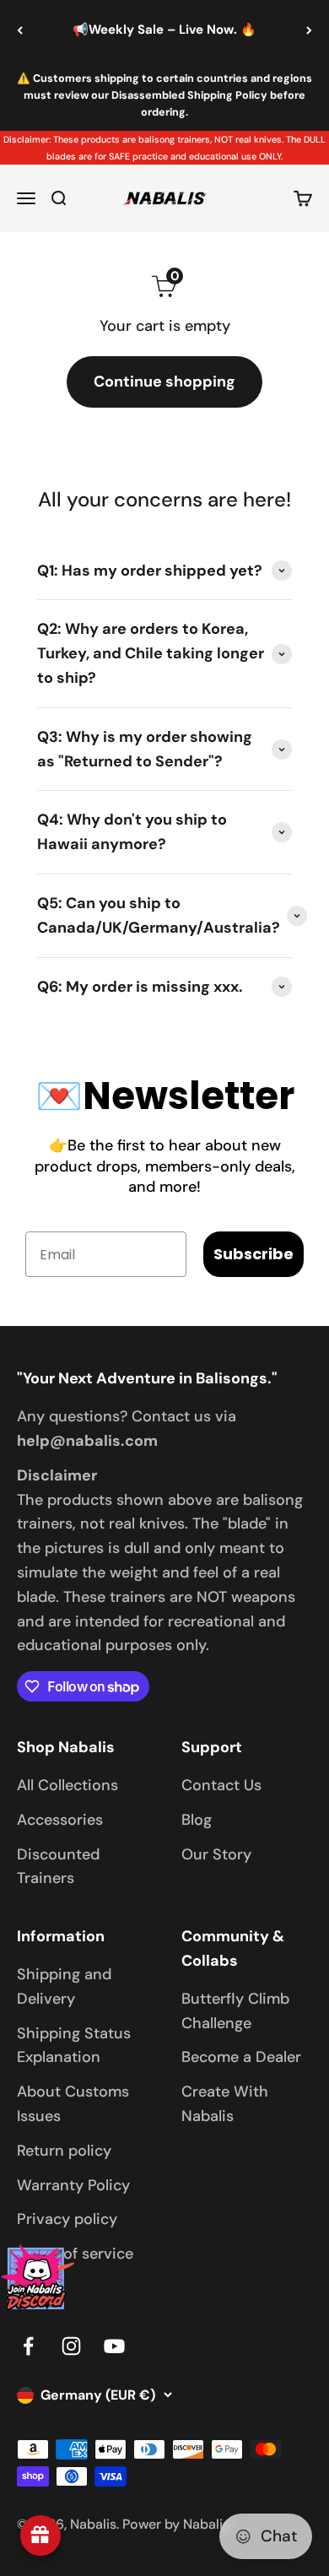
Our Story (216, 1854)
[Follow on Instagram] (71, 2346)
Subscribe (253, 1254)
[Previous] (20, 30)
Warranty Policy (73, 2185)
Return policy (64, 2151)
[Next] (309, 30)
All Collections (67, 1785)
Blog (197, 1820)
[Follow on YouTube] (114, 2346)
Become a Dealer (241, 2057)
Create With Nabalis (225, 2104)
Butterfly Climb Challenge (235, 2011)
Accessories (60, 1820)
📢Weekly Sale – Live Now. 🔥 (164, 30)
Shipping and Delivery (64, 1986)
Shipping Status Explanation (74, 2046)
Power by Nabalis (176, 2524)
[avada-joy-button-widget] (40, 2535)
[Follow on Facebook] (28, 2346)
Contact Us (221, 1785)
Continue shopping (164, 382)
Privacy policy (67, 2219)
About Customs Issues (73, 2104)
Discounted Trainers (58, 1867)
